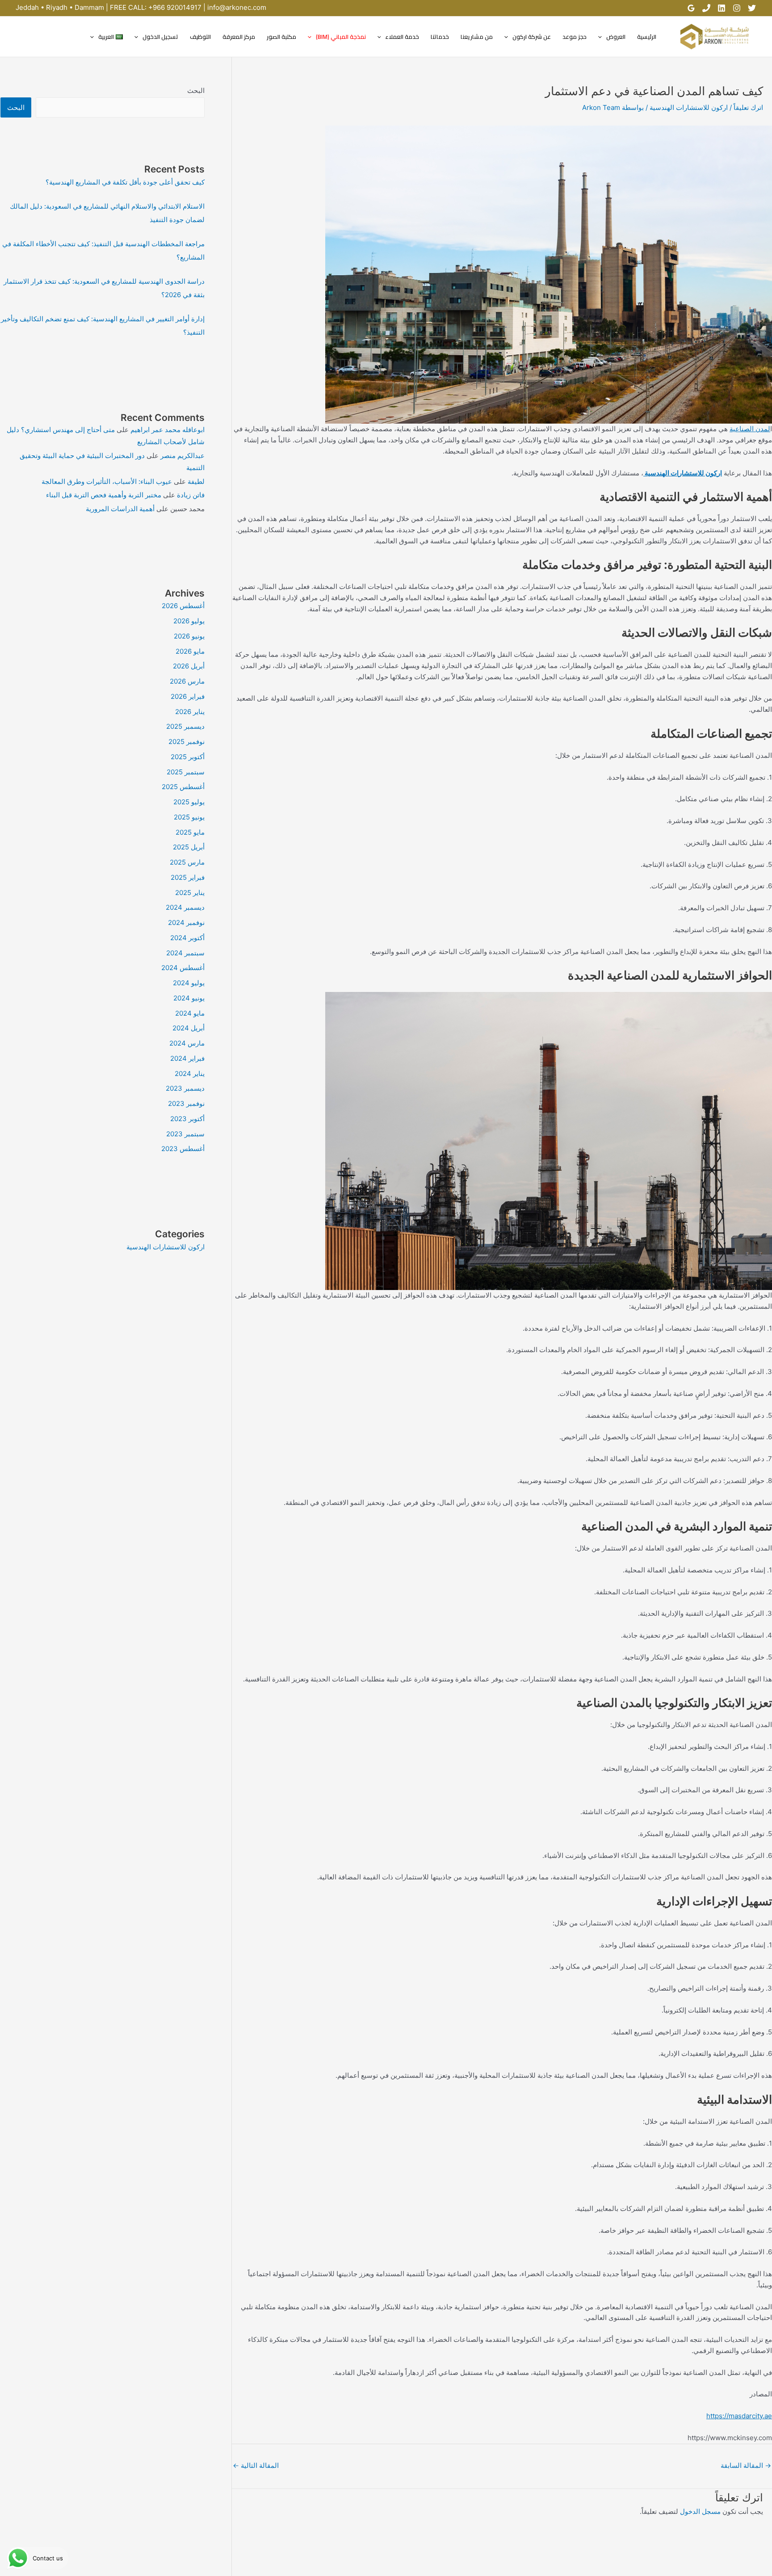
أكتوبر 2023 (187, 1119)
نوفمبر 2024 (186, 922)
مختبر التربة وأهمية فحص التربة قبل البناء (104, 495)
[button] (602, 37)
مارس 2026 (187, 681)
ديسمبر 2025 (185, 726)
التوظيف (200, 37)
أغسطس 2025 (183, 787)
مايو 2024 (190, 1013)
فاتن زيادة (191, 495)
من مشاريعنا (477, 37)
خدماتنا (440, 37)
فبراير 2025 (188, 877)
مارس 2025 (187, 862)
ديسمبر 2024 (185, 907)
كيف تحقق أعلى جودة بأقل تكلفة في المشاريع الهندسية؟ (125, 182)
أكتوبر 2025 (188, 757)
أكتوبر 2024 (187, 938)
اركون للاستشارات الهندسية (689, 107)
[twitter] (752, 8)
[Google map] (691, 8)
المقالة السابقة (746, 2465)
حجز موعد (575, 37)
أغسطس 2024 (183, 968)
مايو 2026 (190, 651)
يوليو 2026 (189, 621)
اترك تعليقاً (748, 107)
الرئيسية (647, 37)
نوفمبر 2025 (187, 742)
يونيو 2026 (189, 636)
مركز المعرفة (239, 37)
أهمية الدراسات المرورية (120, 509)
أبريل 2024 (189, 1028)
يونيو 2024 (189, 998)
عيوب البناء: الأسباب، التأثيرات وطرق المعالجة (107, 481)
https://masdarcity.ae (739, 2416)
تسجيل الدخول (160, 37)
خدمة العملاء (402, 37)
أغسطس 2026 (183, 606)
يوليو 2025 (189, 802)
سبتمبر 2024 (185, 953)
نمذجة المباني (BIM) (341, 37)
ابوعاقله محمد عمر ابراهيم (168, 430)
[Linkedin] (722, 8)
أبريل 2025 (189, 847)
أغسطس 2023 (183, 1149)
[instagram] (737, 8)
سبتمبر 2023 (185, 1134)
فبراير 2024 (187, 1058)
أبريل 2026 (189, 666)
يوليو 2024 (189, 983)
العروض (616, 37)
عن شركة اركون (532, 37)
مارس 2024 (187, 1043)
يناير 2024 (190, 1074)
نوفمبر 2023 (186, 1103)
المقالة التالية (256, 2465)
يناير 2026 (190, 712)
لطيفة (196, 481)
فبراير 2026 (188, 696)
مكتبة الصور (281, 37)
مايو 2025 (190, 832)
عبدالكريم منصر (183, 456)
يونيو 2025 (189, 817)
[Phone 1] (706, 8)
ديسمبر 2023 (185, 1088)
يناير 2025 (190, 893)
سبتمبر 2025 (186, 772)
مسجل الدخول (700, 2511)
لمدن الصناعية (750, 429)
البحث (196, 90)
